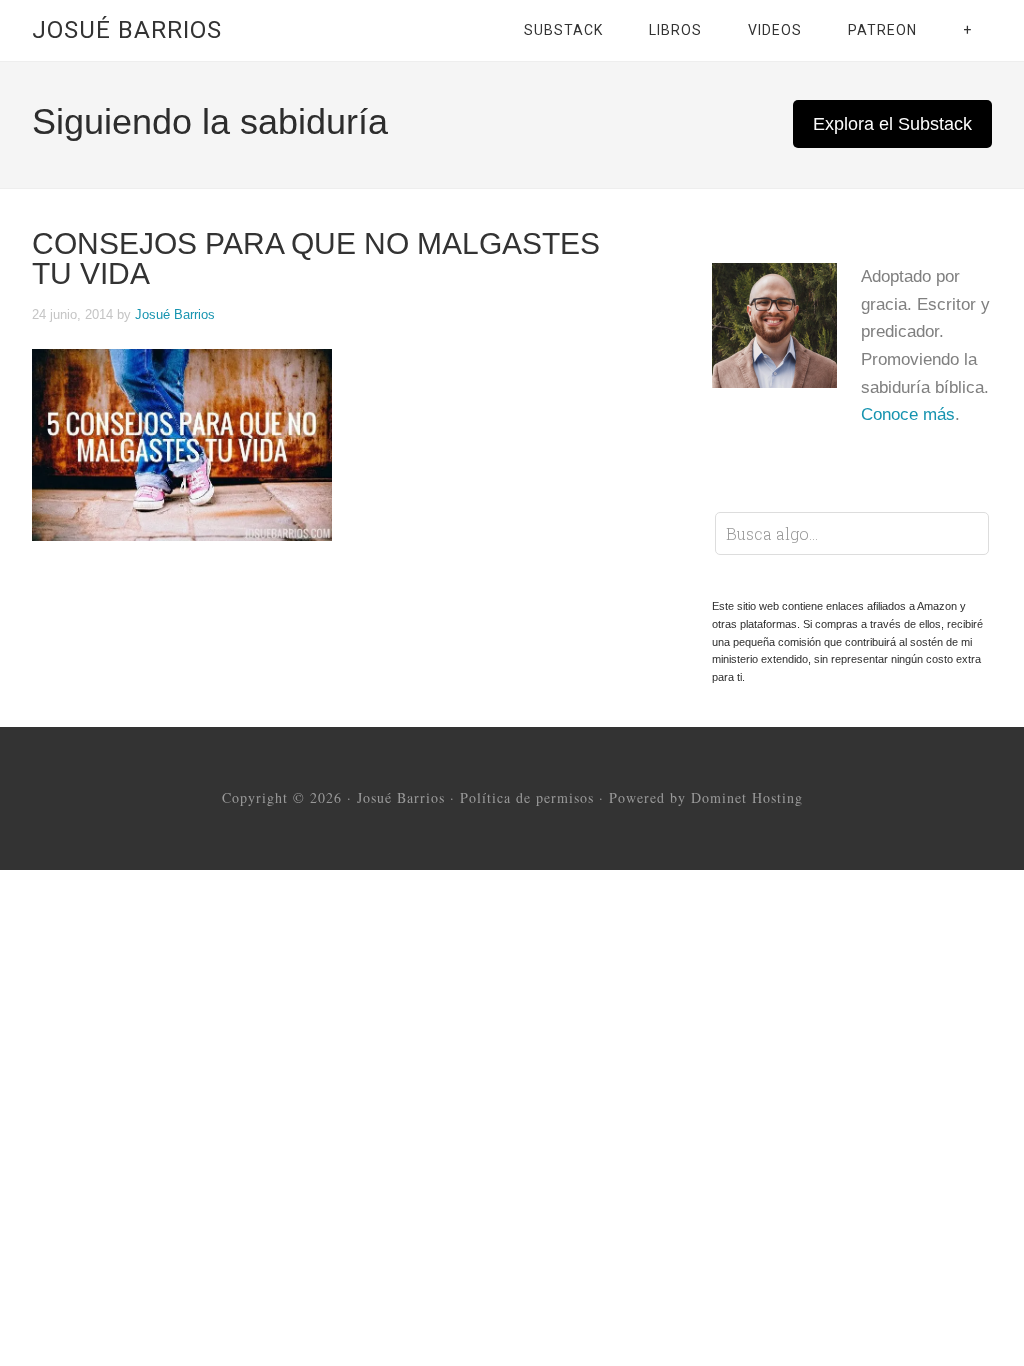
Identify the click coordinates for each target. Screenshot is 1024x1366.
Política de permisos (527, 797)
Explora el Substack (892, 124)
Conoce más (908, 414)
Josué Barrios (127, 30)
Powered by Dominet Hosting (706, 797)
